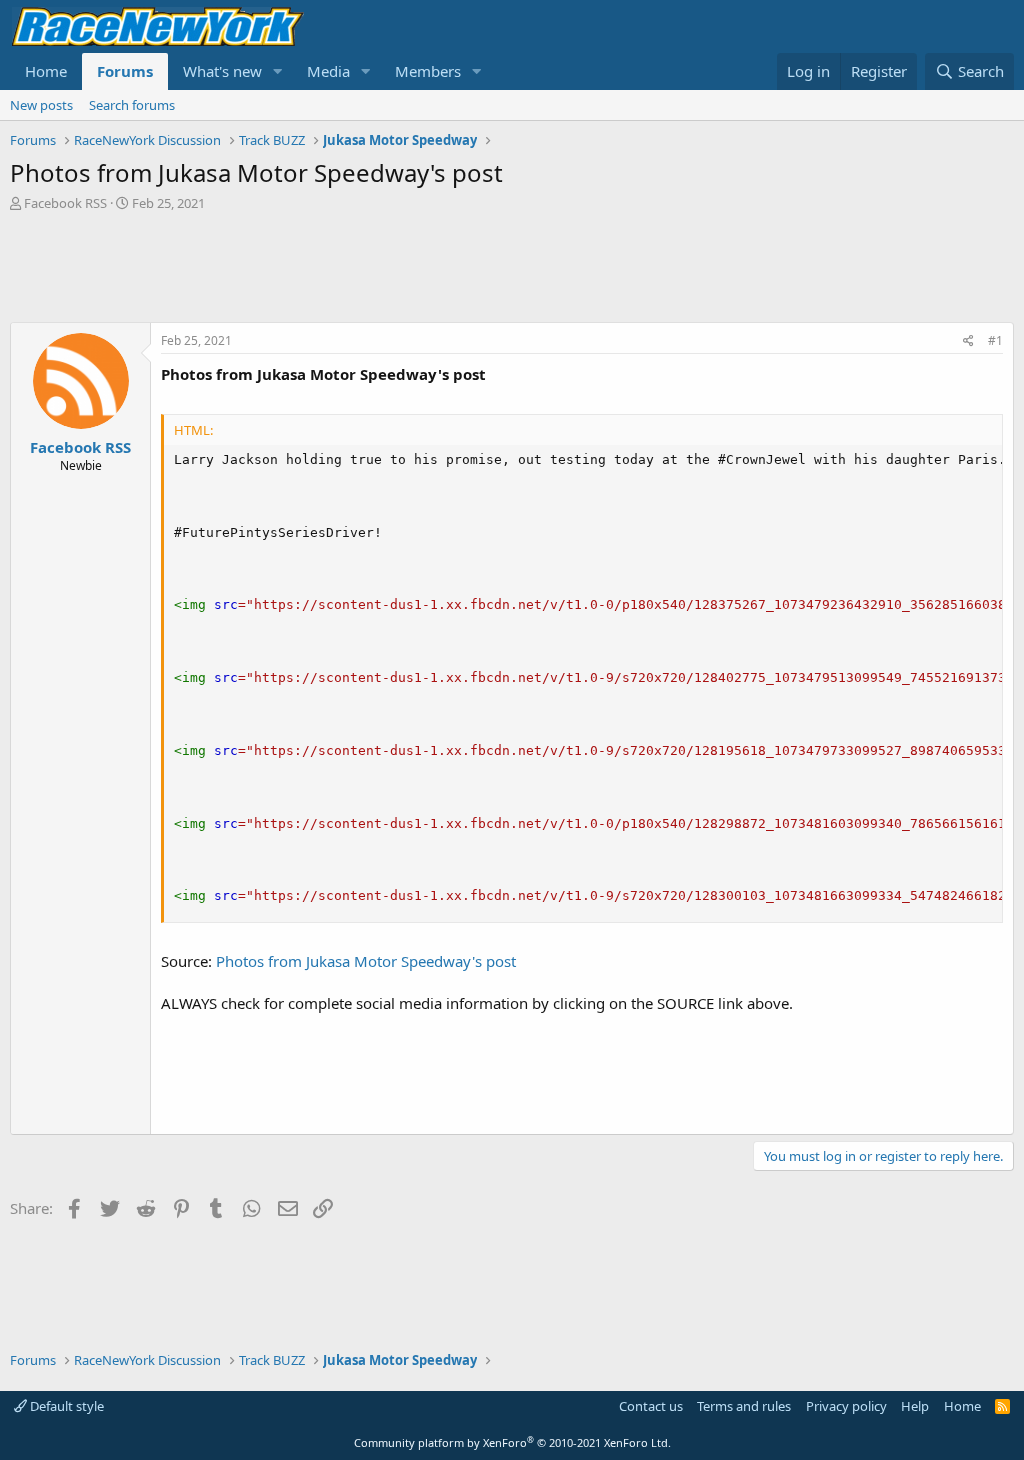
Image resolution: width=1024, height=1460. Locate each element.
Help (915, 1406)
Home (46, 71)
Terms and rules (744, 1406)
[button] (278, 71)
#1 (995, 340)
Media (328, 71)
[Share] (968, 341)
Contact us (651, 1406)
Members (428, 71)
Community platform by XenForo (512, 1442)
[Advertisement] (512, 267)
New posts (41, 105)
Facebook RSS (65, 203)
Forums (125, 71)
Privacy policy (846, 1406)
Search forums (132, 105)
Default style (65, 1406)
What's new (222, 71)
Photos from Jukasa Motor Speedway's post (366, 961)
